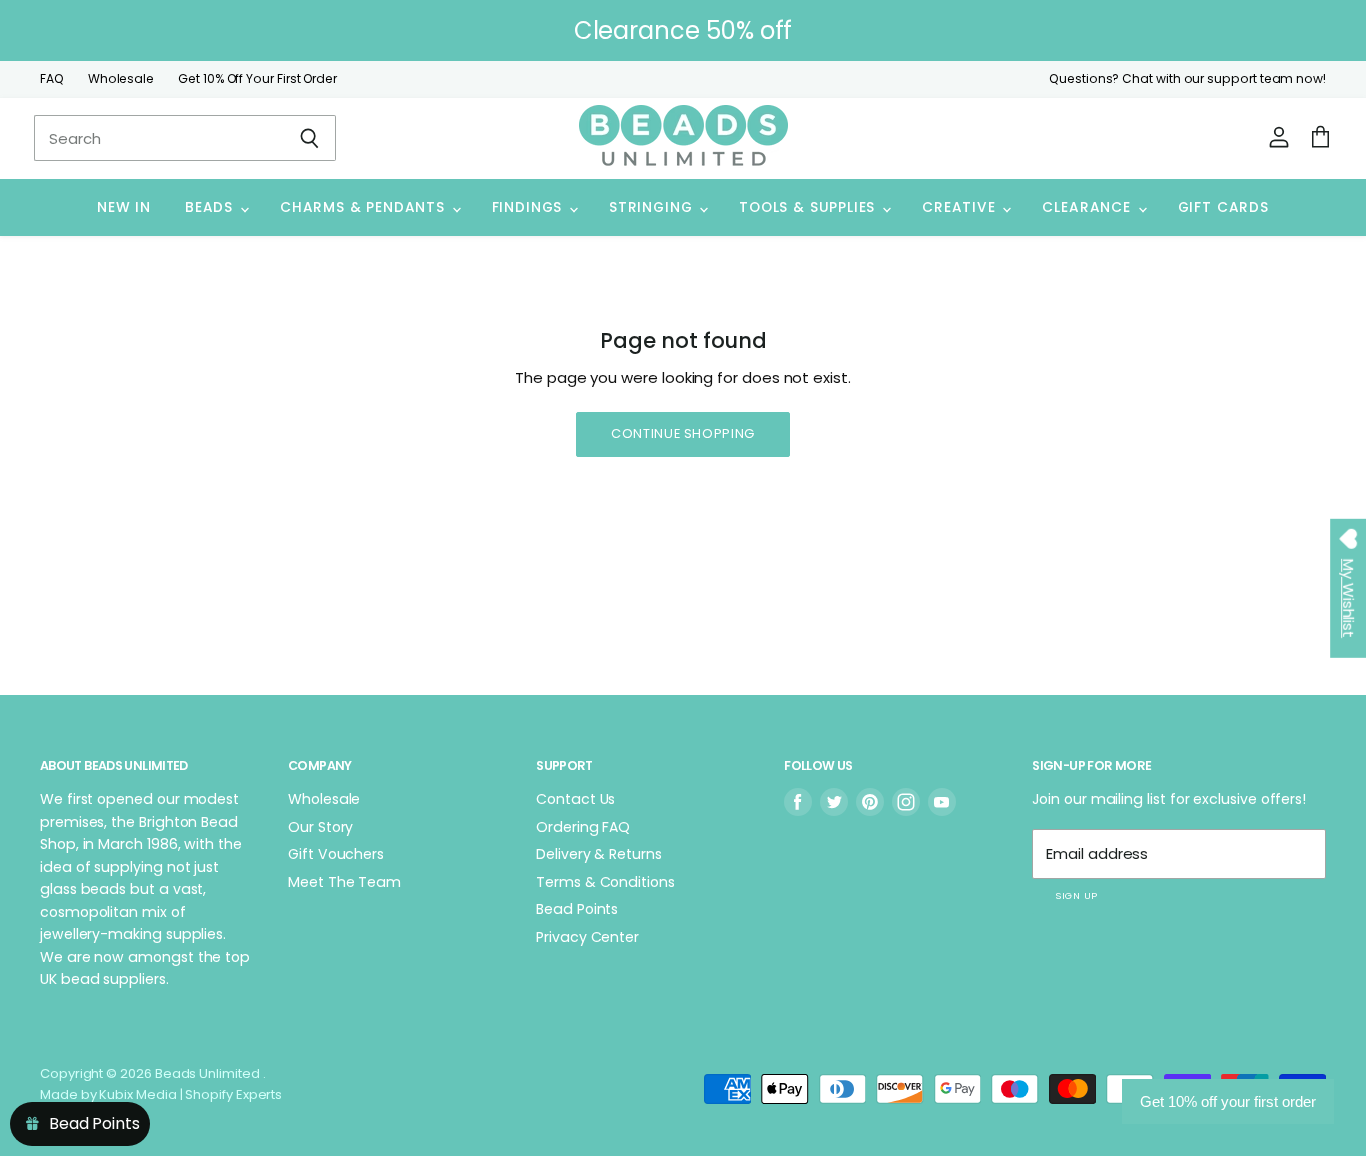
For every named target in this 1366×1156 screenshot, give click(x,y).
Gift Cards (1223, 207)
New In (124, 207)
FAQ (52, 79)
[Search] (309, 138)
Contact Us (575, 799)
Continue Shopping (683, 433)
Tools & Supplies (809, 207)
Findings (529, 207)
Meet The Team (344, 882)
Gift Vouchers (336, 854)
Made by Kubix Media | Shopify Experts (161, 1094)
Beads (211, 207)
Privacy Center (587, 937)
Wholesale (121, 79)
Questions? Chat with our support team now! (1187, 79)
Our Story (320, 827)
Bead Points (577, 909)
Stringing (653, 207)
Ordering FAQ (583, 827)
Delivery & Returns (599, 854)
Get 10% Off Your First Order (257, 79)
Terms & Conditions (605, 882)
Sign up (1076, 895)
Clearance (1088, 207)
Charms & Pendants (365, 207)
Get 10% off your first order (1228, 1101)
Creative (961, 207)
